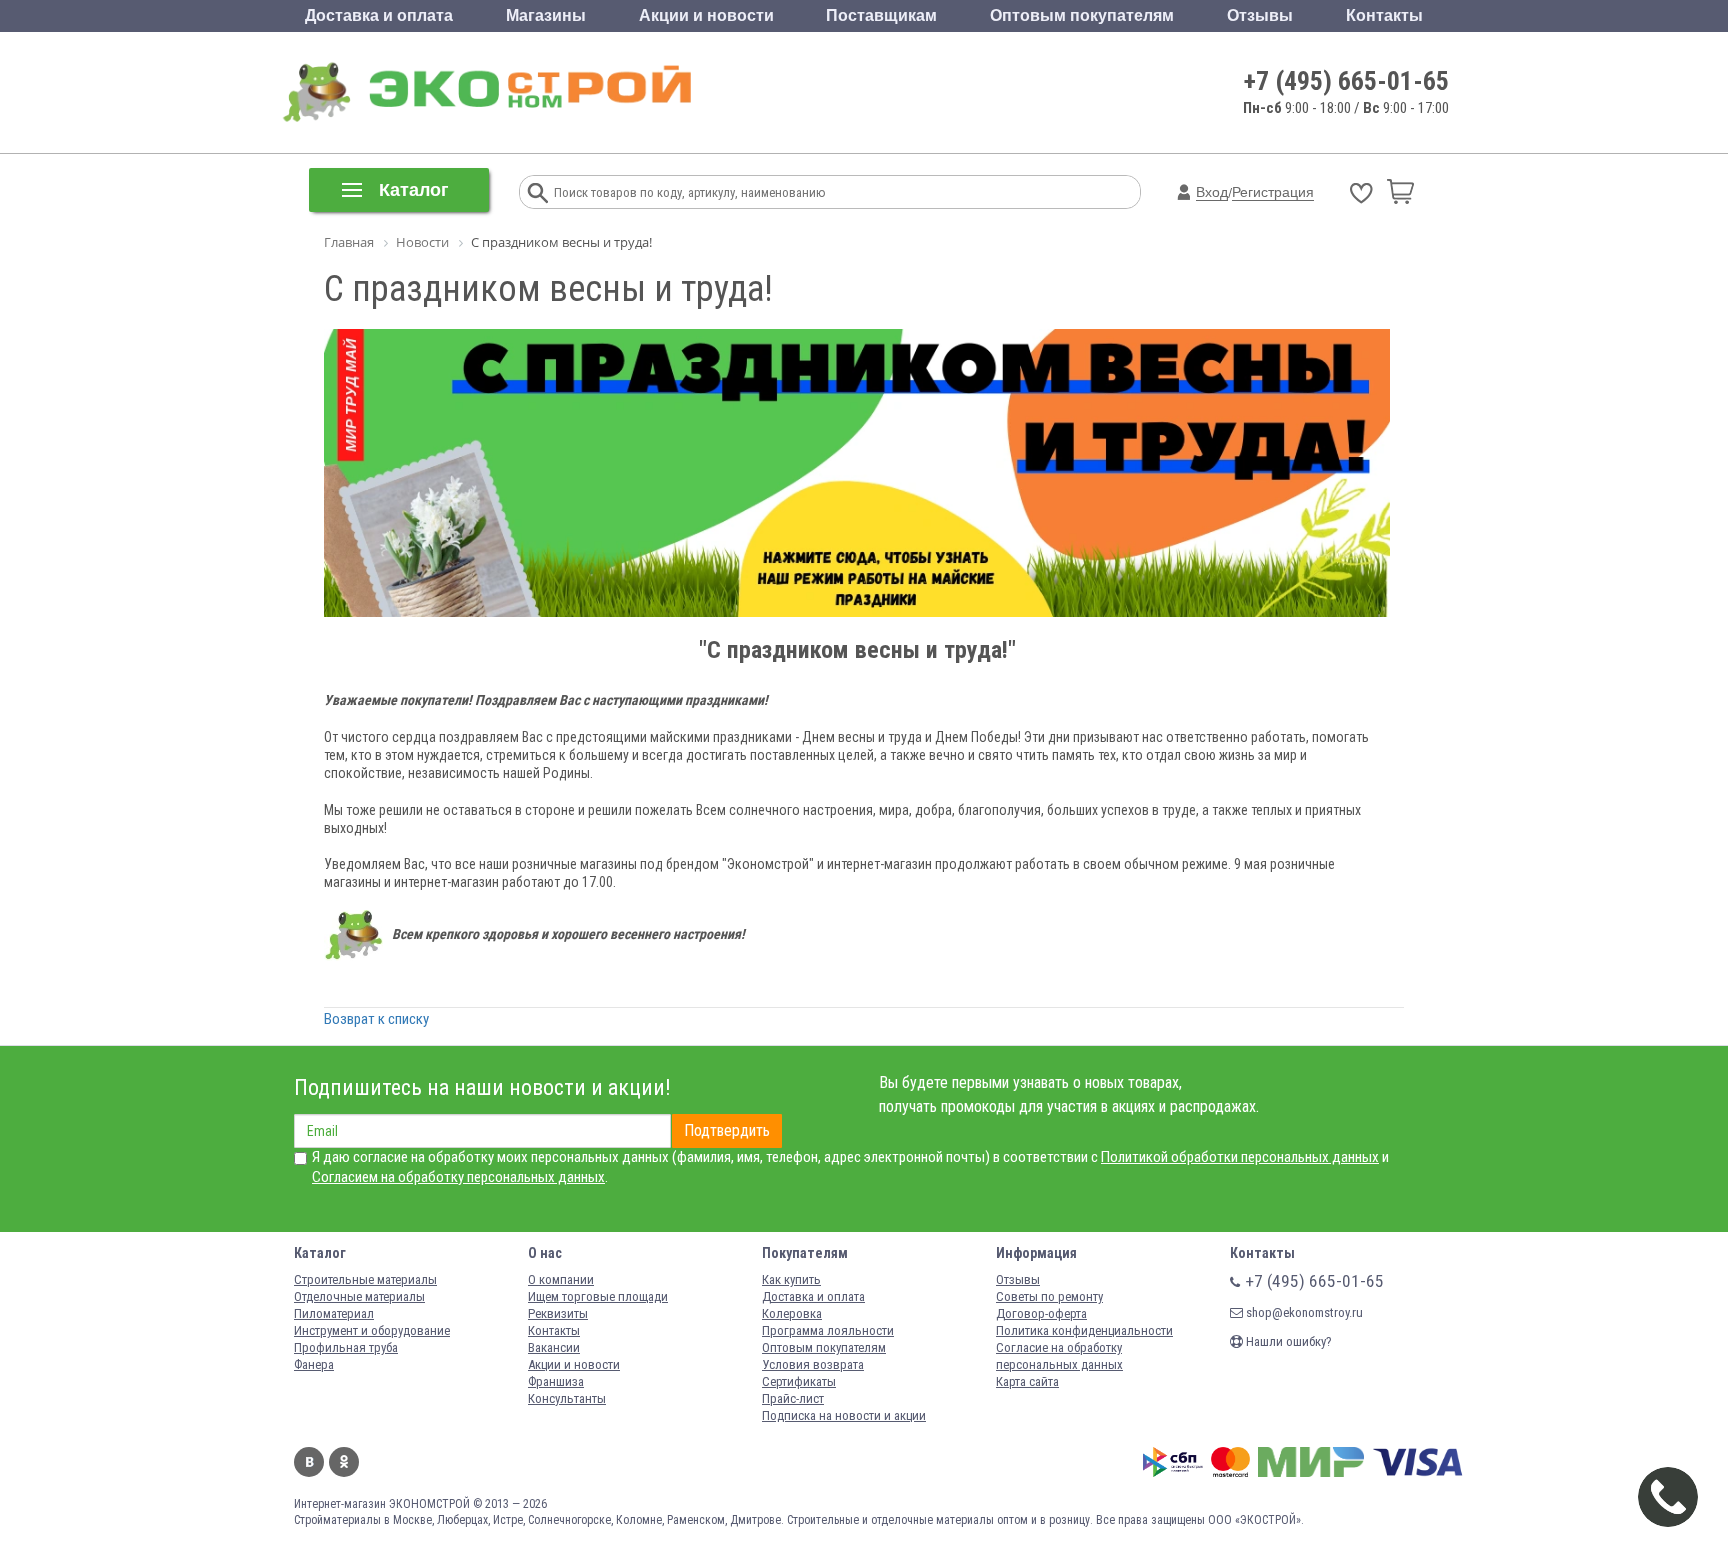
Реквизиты (558, 1313)
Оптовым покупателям (1082, 15)
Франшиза (556, 1381)
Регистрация (1273, 192)
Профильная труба (346, 1347)
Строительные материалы (365, 1279)
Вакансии (554, 1347)
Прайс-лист (793, 1398)
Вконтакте (309, 1462)
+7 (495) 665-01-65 (1346, 81)
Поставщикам (881, 15)
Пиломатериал (334, 1313)
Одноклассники (344, 1462)
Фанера (314, 1364)
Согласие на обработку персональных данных (1059, 1356)
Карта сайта (1027, 1381)
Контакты (1384, 15)
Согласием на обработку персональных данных (458, 1177)
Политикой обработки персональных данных (1240, 1157)
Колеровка (792, 1313)
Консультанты (567, 1398)
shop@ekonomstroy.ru (1303, 1312)
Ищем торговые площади (598, 1296)
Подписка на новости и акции (844, 1415)
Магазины (546, 15)
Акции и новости (706, 15)
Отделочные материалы (359, 1296)
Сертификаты (799, 1381)
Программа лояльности (828, 1330)
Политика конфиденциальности (1084, 1330)
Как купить (791, 1279)
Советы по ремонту (1049, 1296)
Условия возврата (813, 1364)
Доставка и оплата (379, 15)
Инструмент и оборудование (372, 1330)
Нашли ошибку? (1287, 1341)
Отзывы (1260, 15)
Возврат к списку (376, 1019)
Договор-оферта (1041, 1313)
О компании (561, 1279)
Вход (1212, 192)
